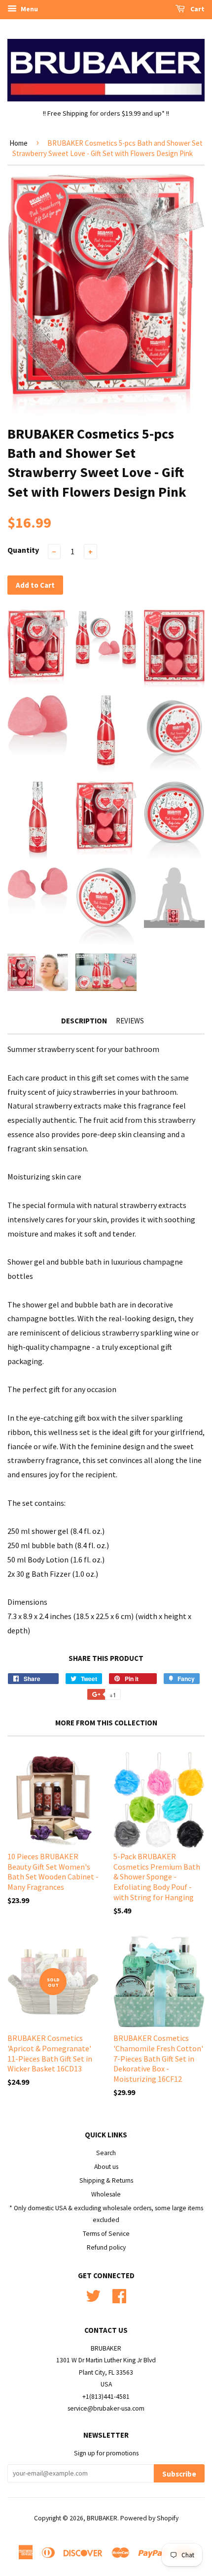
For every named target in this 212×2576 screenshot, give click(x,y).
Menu (29, 9)
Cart (197, 9)
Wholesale (106, 2194)
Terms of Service (106, 2234)
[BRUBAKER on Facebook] (119, 2295)
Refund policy (106, 2247)
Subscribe (179, 2474)
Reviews (130, 1021)
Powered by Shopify (149, 2518)
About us (106, 2167)
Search (106, 2153)
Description (84, 1021)
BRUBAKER (102, 2518)
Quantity (23, 550)
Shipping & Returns (106, 2180)
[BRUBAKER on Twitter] (93, 2295)
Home (18, 143)
